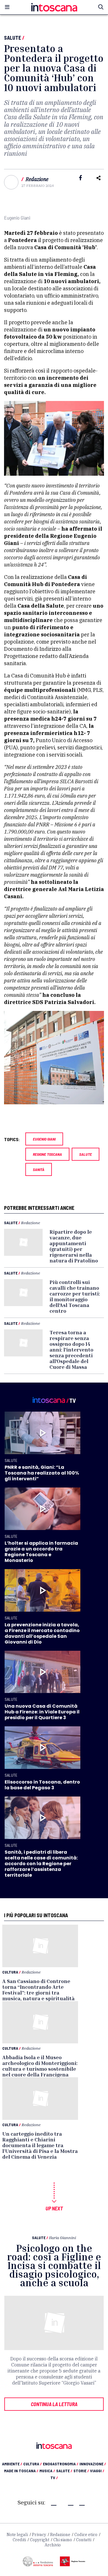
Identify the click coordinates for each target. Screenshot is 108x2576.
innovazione (93, 2464)
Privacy (39, 2535)
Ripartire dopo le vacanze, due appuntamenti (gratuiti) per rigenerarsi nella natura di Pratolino (74, 1246)
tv (54, 2478)
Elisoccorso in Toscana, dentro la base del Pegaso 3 (42, 1785)
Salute (13, 38)
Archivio (53, 2545)
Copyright (40, 2540)
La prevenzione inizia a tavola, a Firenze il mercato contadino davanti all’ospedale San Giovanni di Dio (42, 1633)
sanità (39, 1169)
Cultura (10, 1972)
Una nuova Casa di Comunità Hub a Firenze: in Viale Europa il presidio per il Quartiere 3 (42, 1712)
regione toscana (47, 1154)
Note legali (17, 2535)
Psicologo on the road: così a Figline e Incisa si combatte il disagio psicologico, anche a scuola (54, 2265)
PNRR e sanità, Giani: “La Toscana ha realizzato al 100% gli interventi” (42, 1473)
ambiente (12, 2464)
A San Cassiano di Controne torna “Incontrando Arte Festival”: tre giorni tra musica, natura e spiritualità (38, 1990)
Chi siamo (63, 2540)
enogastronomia (61, 2464)
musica (47, 2471)
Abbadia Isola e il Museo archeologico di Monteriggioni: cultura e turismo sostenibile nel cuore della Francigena (40, 2066)
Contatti (84, 2540)
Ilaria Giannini (62, 2238)
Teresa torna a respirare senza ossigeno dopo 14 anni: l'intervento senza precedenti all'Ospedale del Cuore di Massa (71, 1350)
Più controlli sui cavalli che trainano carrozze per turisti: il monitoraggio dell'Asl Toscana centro (75, 1296)
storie (81, 2471)
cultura (33, 2464)
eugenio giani (44, 1139)
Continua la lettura (54, 2404)
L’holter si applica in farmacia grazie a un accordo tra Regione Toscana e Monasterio (41, 1552)
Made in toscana (21, 2471)
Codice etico (86, 2535)
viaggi (97, 2471)
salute (86, 1154)
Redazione (37, 179)
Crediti (19, 2540)
